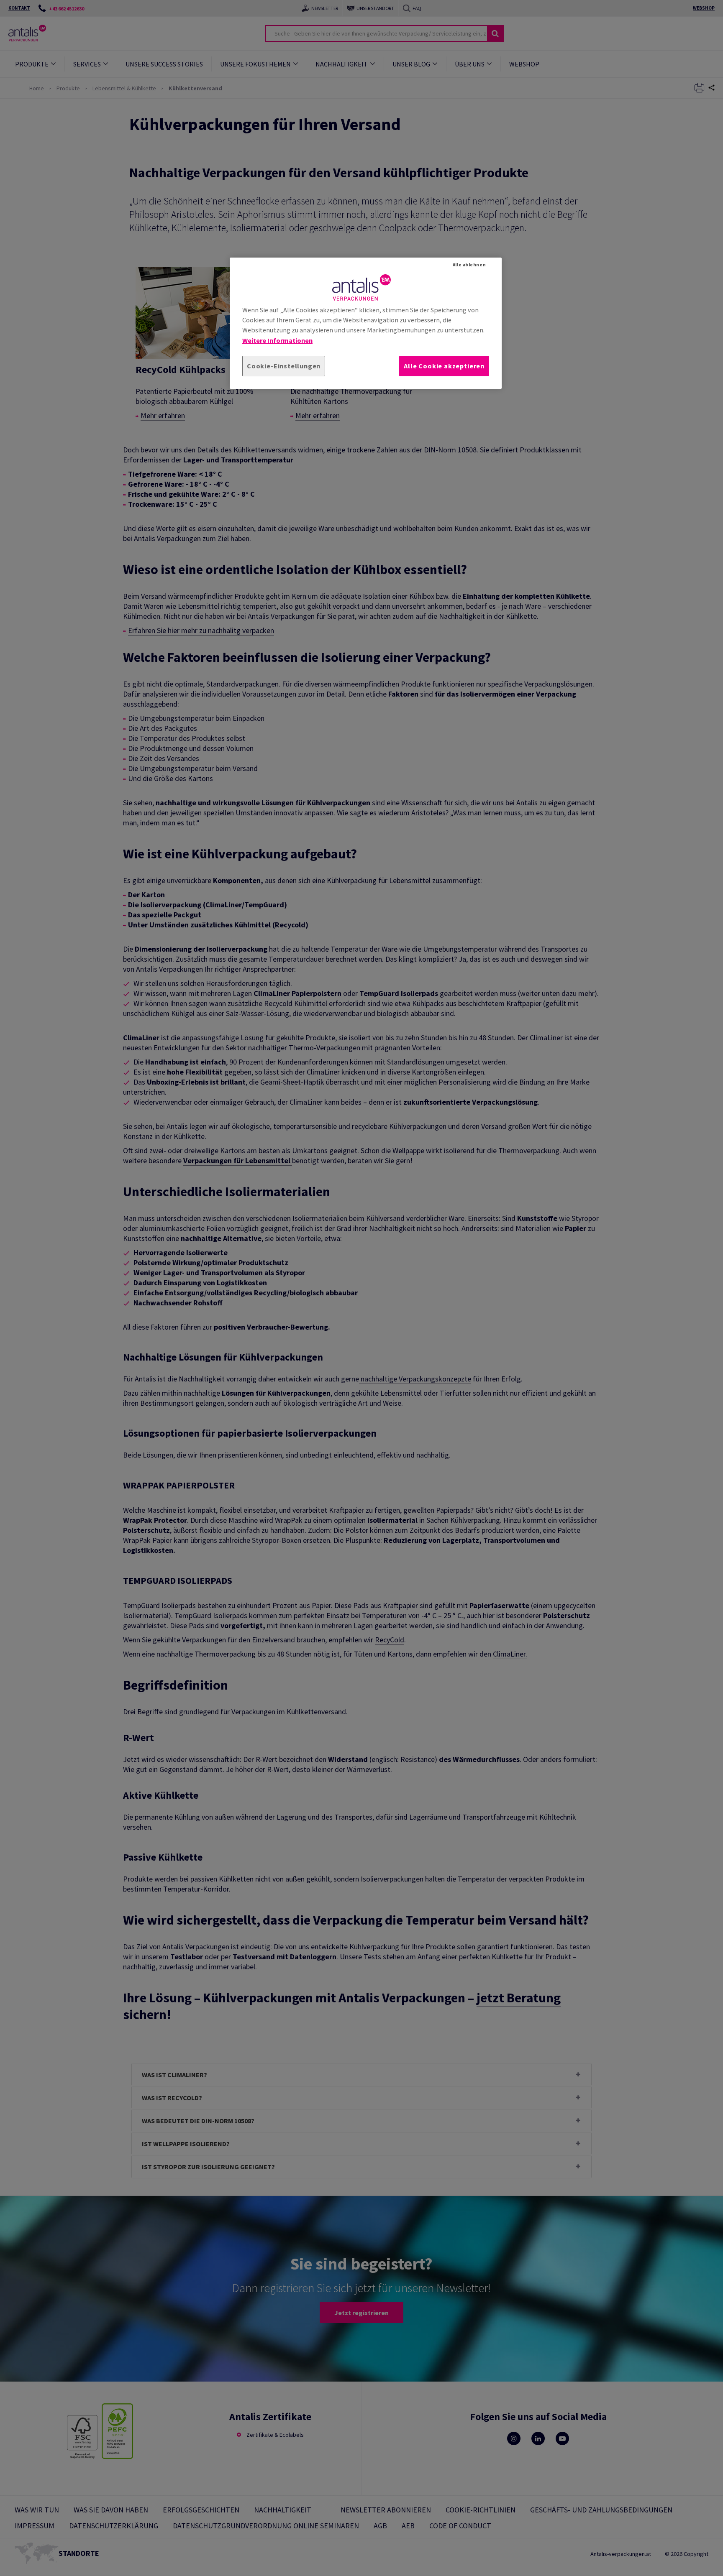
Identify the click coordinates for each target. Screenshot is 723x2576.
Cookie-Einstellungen (284, 366)
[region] (366, 323)
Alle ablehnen (469, 265)
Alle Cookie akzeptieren (444, 366)
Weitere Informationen (277, 340)
